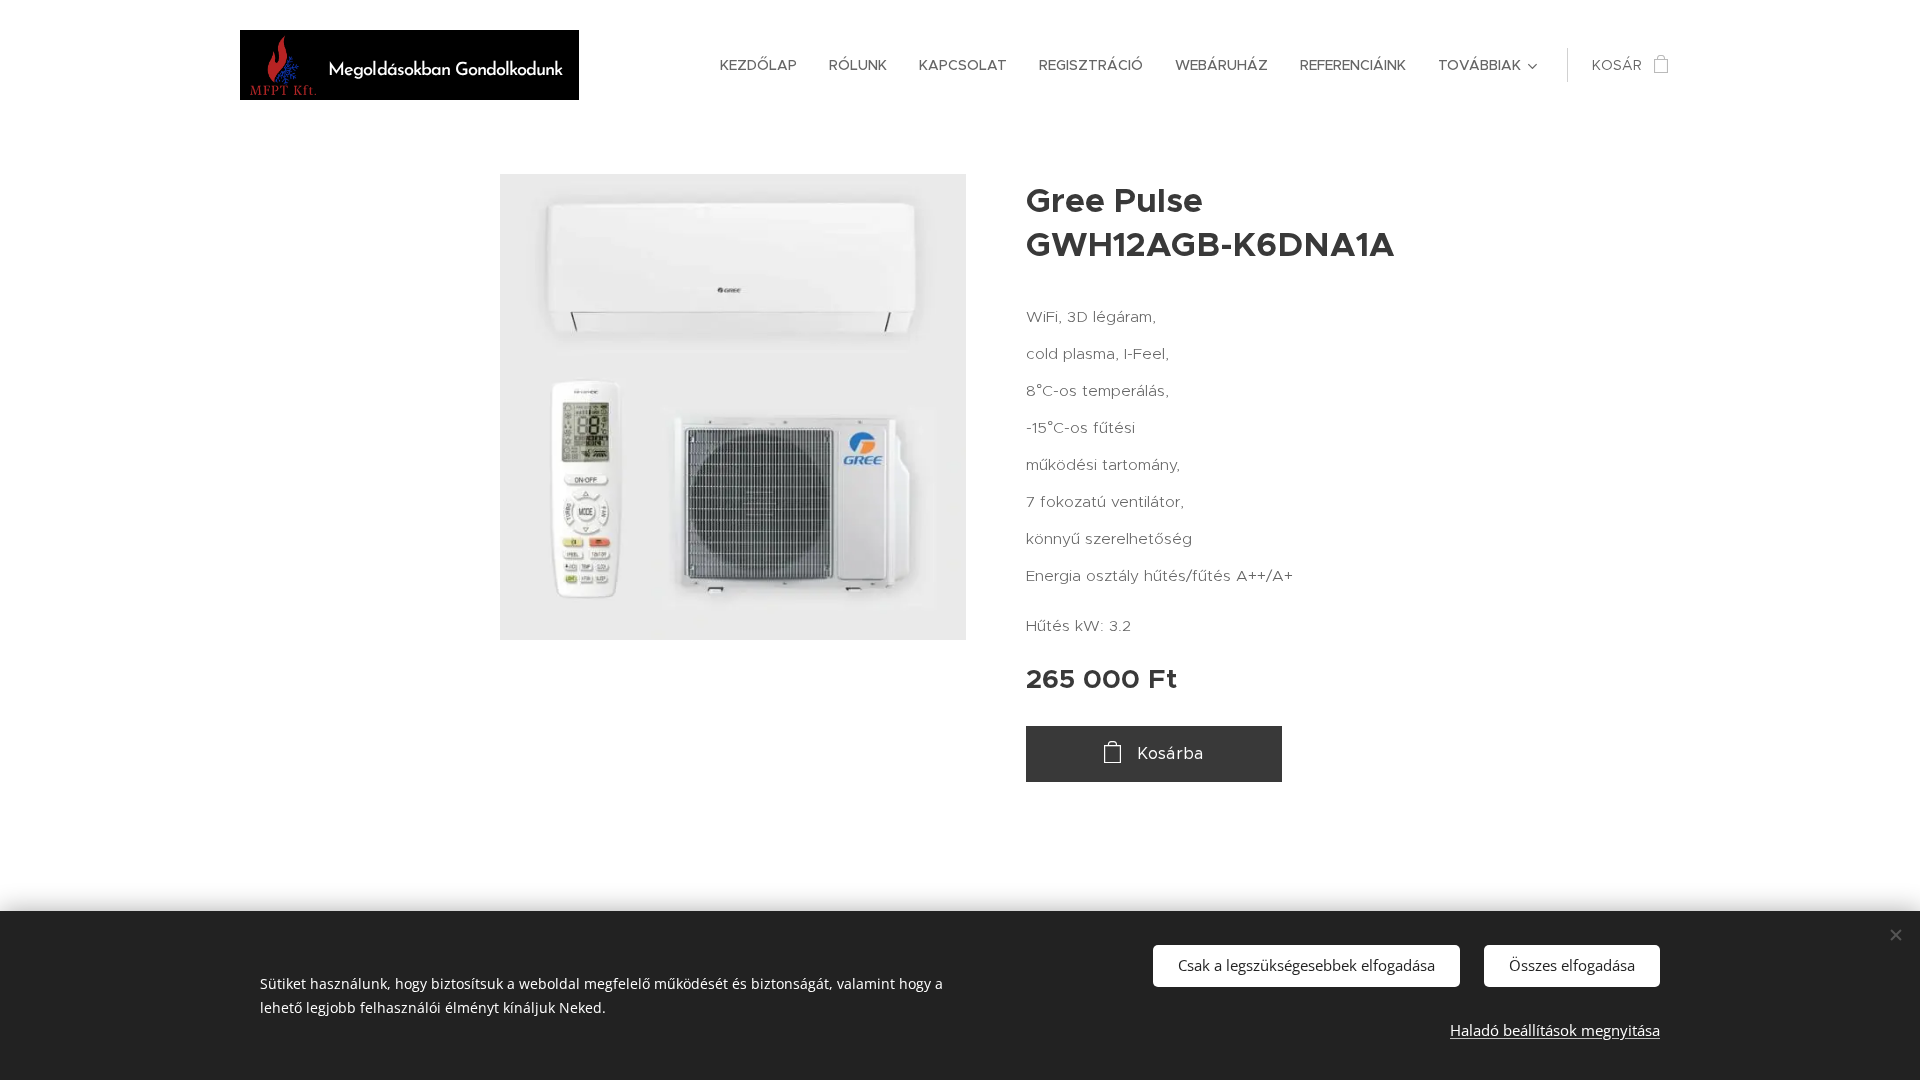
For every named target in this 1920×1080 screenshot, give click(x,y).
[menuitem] (764, 65)
